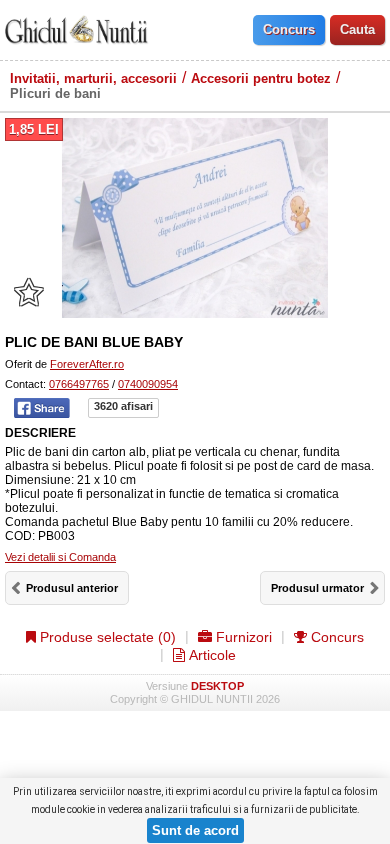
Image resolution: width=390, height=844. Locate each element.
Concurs (335, 637)
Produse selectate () (106, 637)
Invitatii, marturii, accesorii (93, 78)
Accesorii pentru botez (261, 78)
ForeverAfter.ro (87, 364)
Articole (210, 655)
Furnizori (242, 637)
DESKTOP (217, 686)
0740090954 (148, 384)
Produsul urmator (317, 588)
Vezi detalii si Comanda (60, 557)
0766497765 (79, 384)
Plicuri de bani (55, 93)
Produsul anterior (72, 588)
